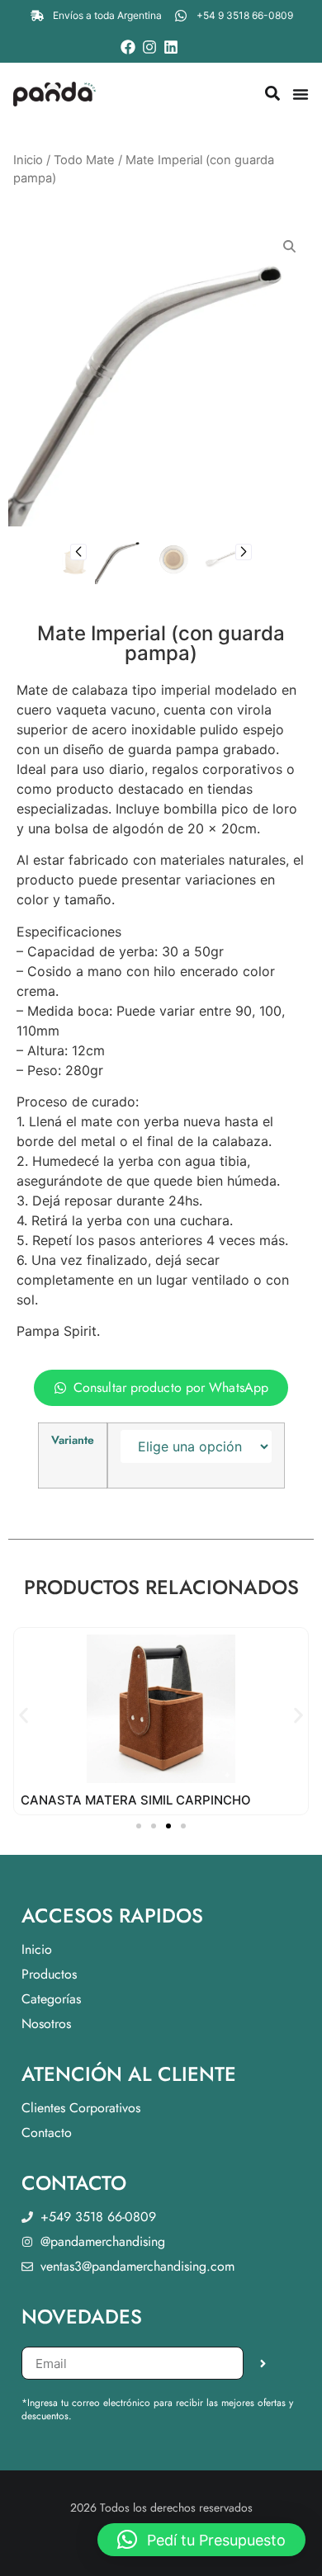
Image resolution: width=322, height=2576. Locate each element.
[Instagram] (149, 47)
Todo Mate (84, 160)
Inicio (28, 160)
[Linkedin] (171, 47)
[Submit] (263, 2363)
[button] (78, 552)
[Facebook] (128, 47)
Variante (73, 1440)
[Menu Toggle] (301, 94)
